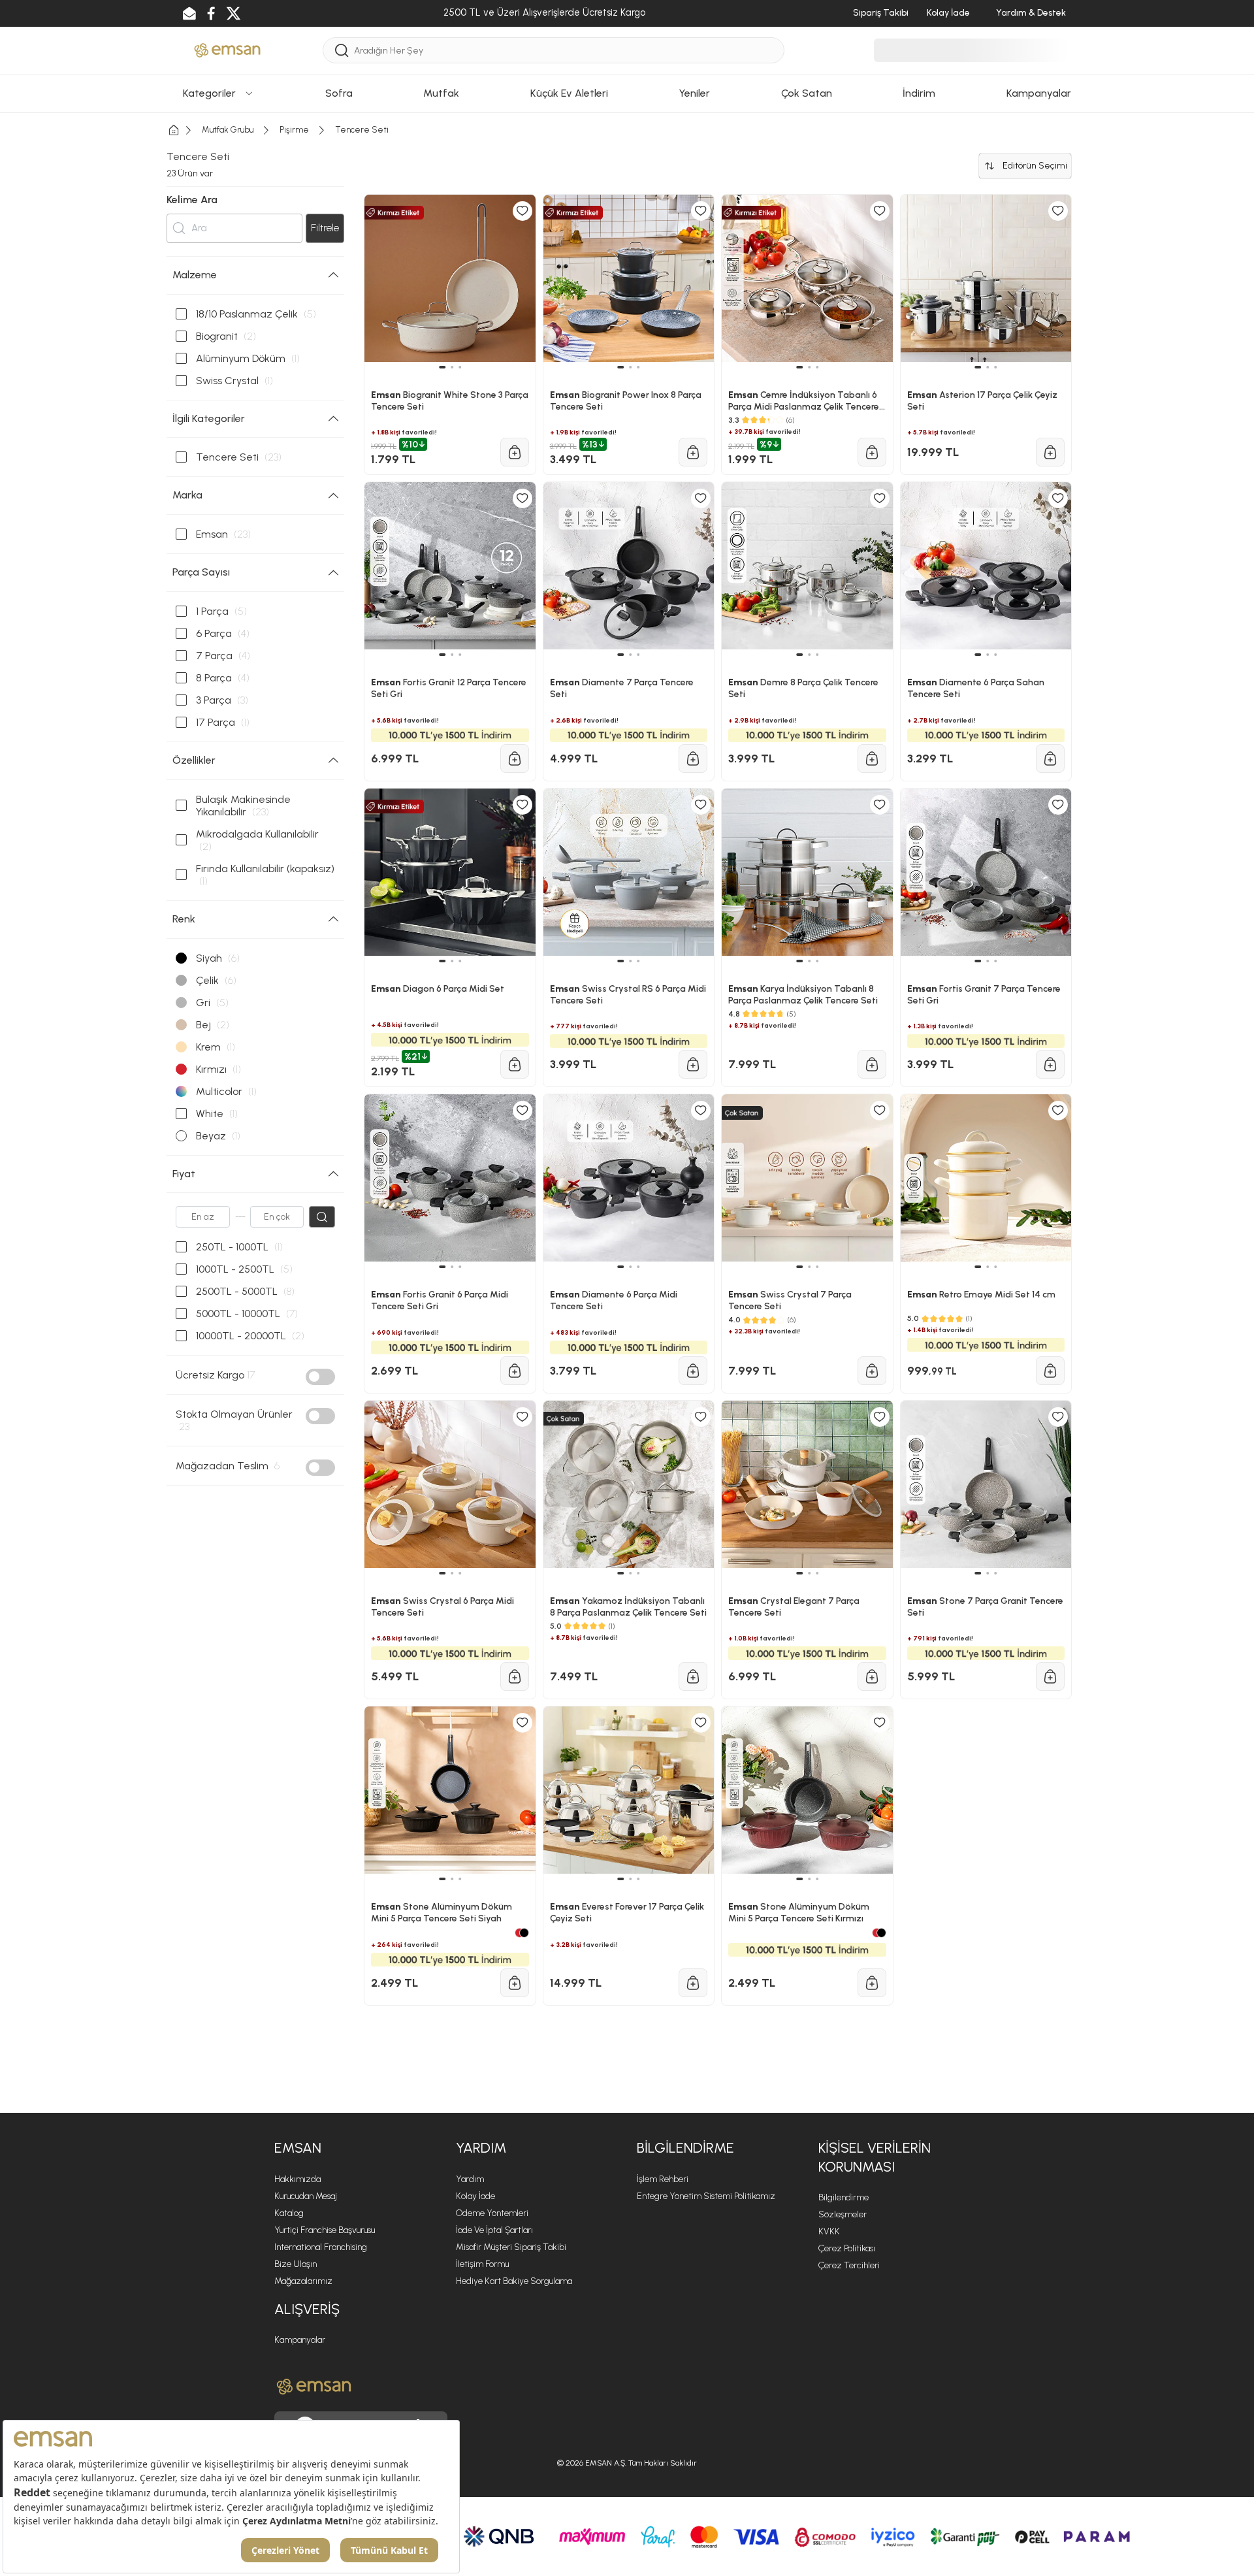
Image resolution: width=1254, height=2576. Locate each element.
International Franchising (321, 2247)
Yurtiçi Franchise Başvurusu (325, 2230)
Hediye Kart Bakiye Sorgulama (514, 2281)
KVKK (829, 2231)
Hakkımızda (297, 2179)
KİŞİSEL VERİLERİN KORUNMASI (875, 2157)
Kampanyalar (300, 2340)
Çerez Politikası (847, 2248)
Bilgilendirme (844, 2197)
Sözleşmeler (843, 2214)
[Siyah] (524, 1933)
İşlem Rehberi (663, 2179)
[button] (442, 1879)
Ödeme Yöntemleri (492, 2213)
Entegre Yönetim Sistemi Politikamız (706, 2196)
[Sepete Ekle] (515, 1676)
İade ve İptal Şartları (494, 2230)
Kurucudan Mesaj (306, 2196)
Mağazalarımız (303, 2281)
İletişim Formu (482, 2264)
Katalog (289, 2213)
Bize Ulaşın (296, 2264)
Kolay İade (475, 2196)
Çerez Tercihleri (849, 2265)
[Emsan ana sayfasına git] (314, 2387)
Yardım (470, 2179)
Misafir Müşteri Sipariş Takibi (511, 2247)
